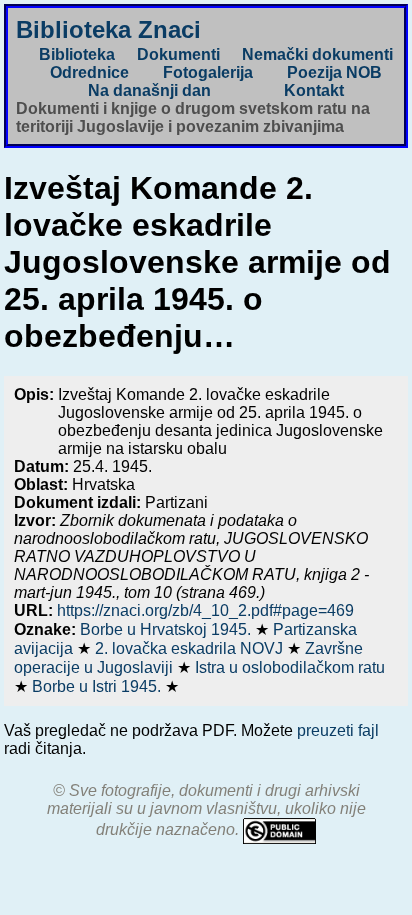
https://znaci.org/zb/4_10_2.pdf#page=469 (205, 610)
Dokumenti (178, 54)
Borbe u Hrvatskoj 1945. (167, 629)
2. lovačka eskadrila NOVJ (191, 648)
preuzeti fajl (338, 730)
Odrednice (89, 72)
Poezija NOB (334, 72)
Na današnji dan (149, 90)
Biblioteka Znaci (108, 29)
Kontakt (314, 90)
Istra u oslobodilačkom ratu (290, 667)
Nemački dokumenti (317, 54)
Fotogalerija (208, 72)
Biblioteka (77, 54)
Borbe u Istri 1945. (98, 686)
